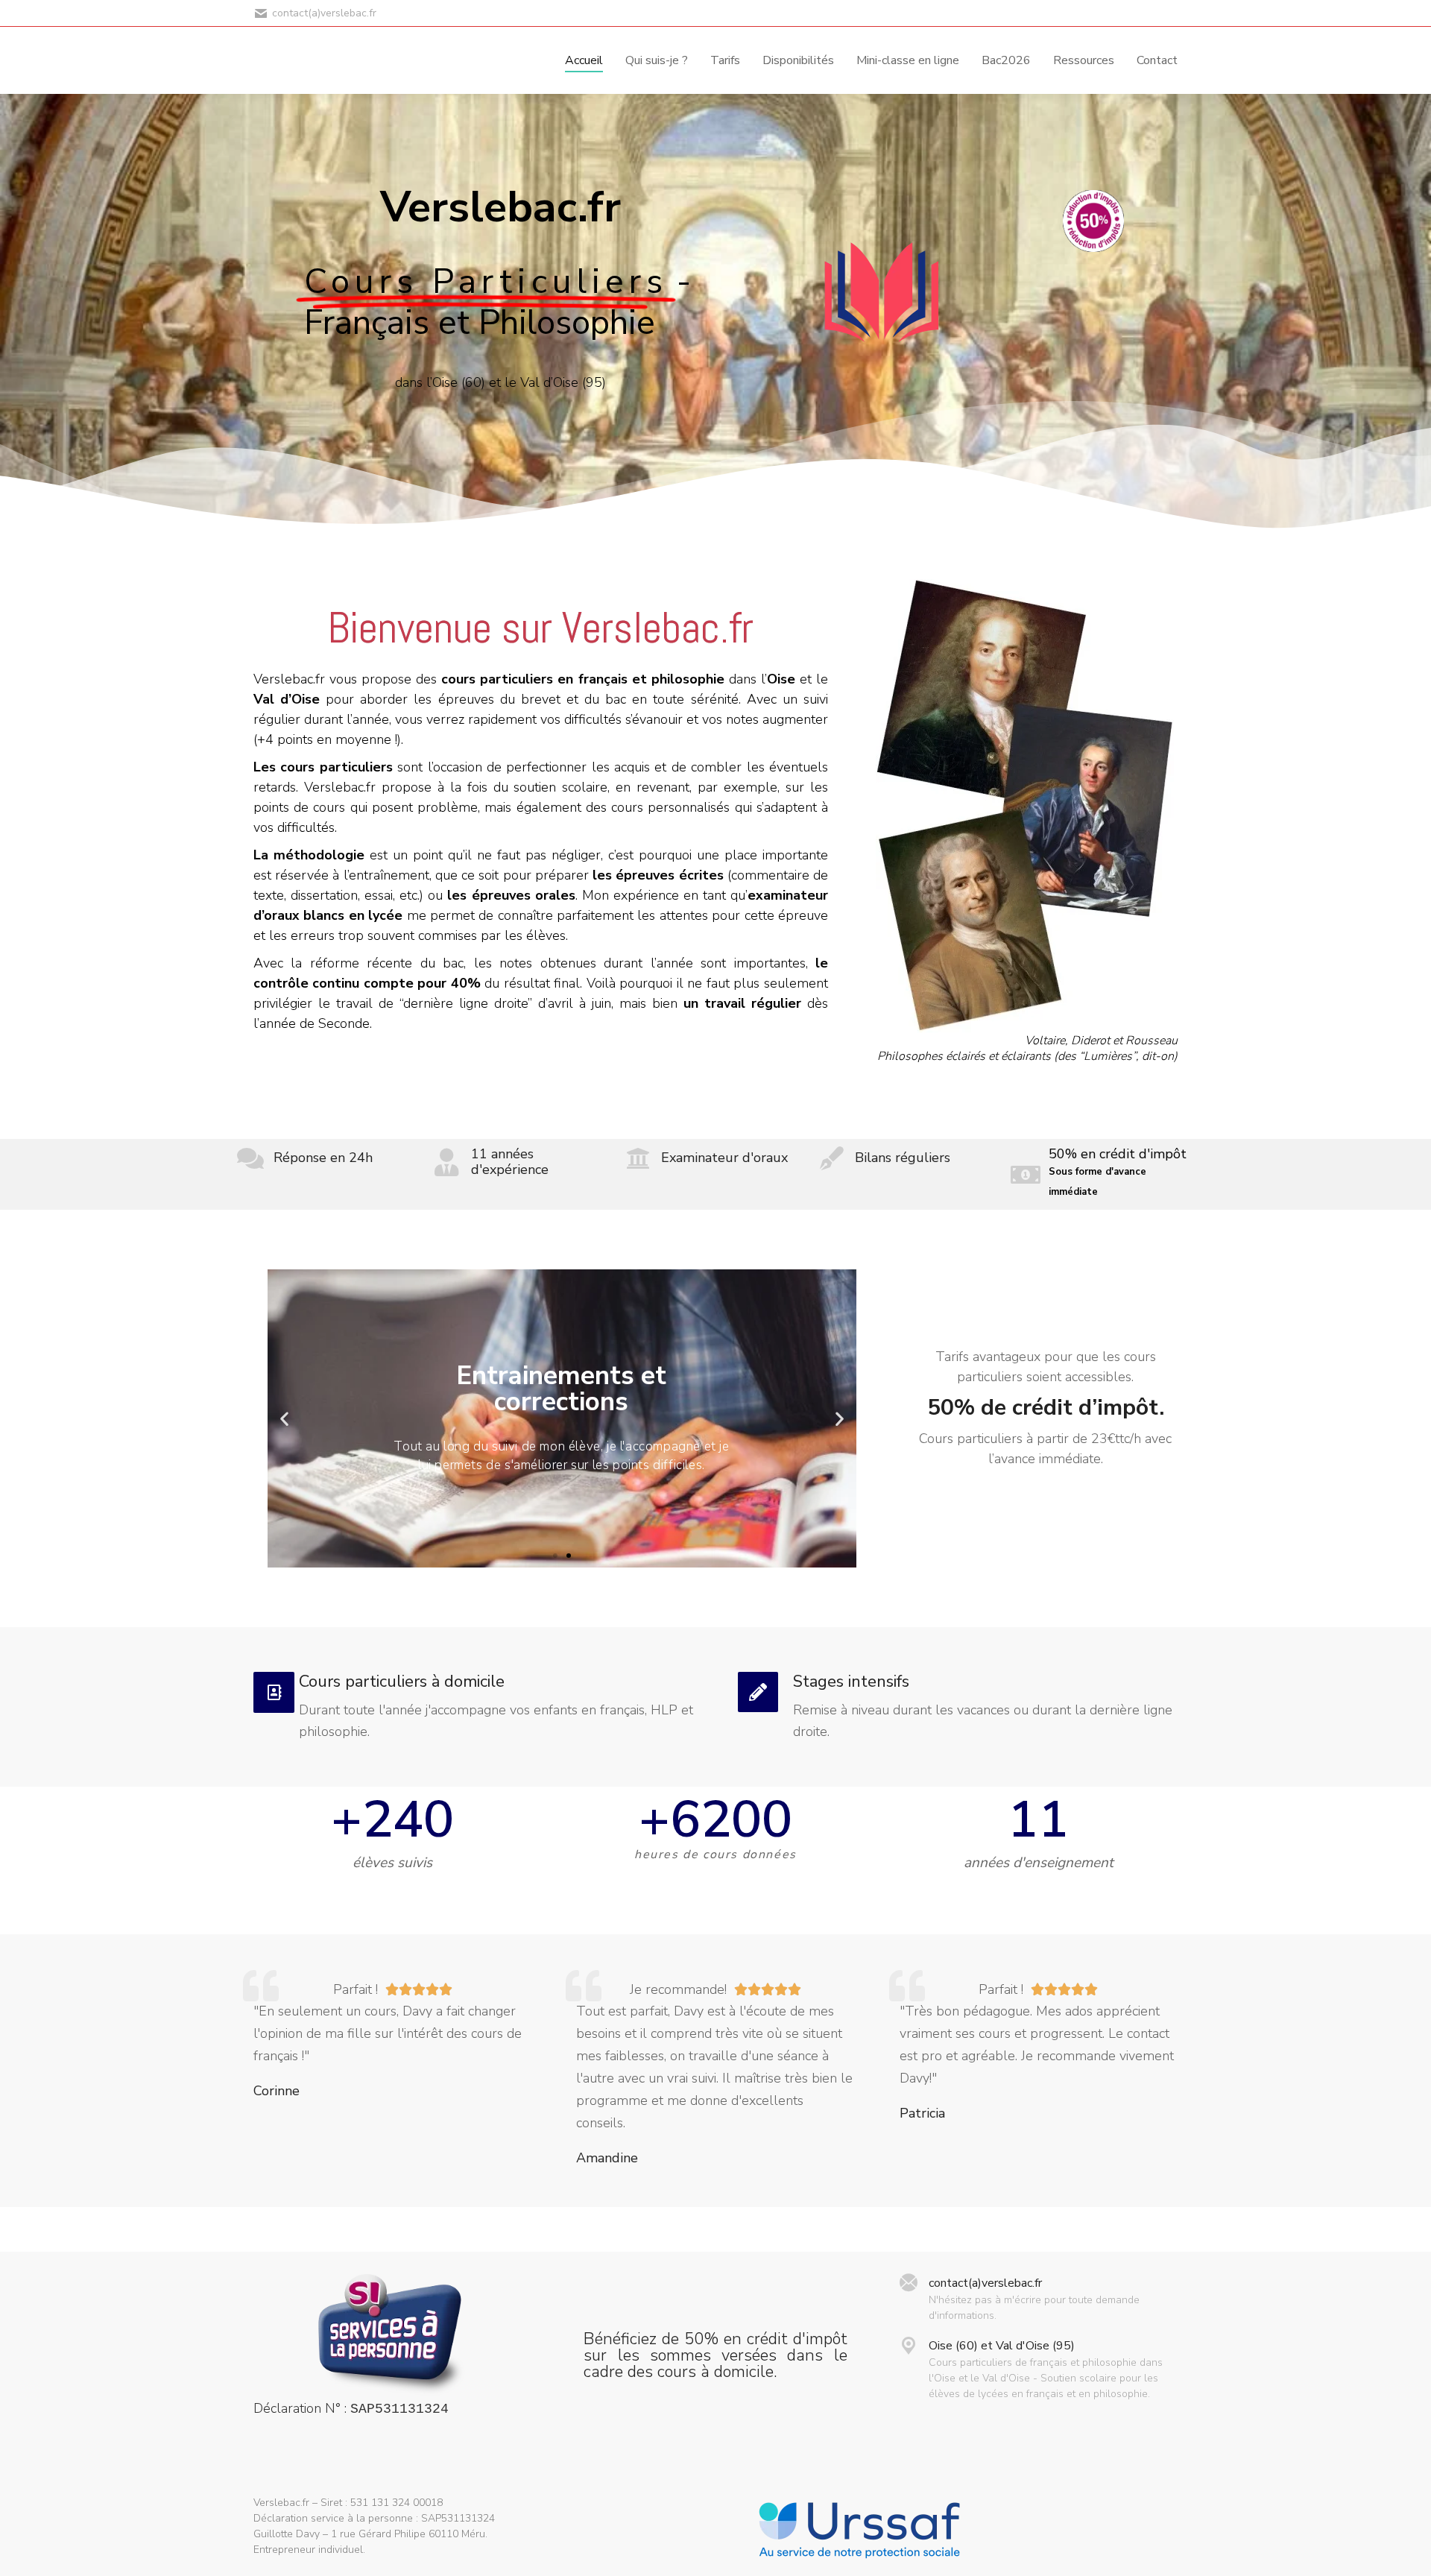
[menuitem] (584, 60)
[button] (555, 1556)
